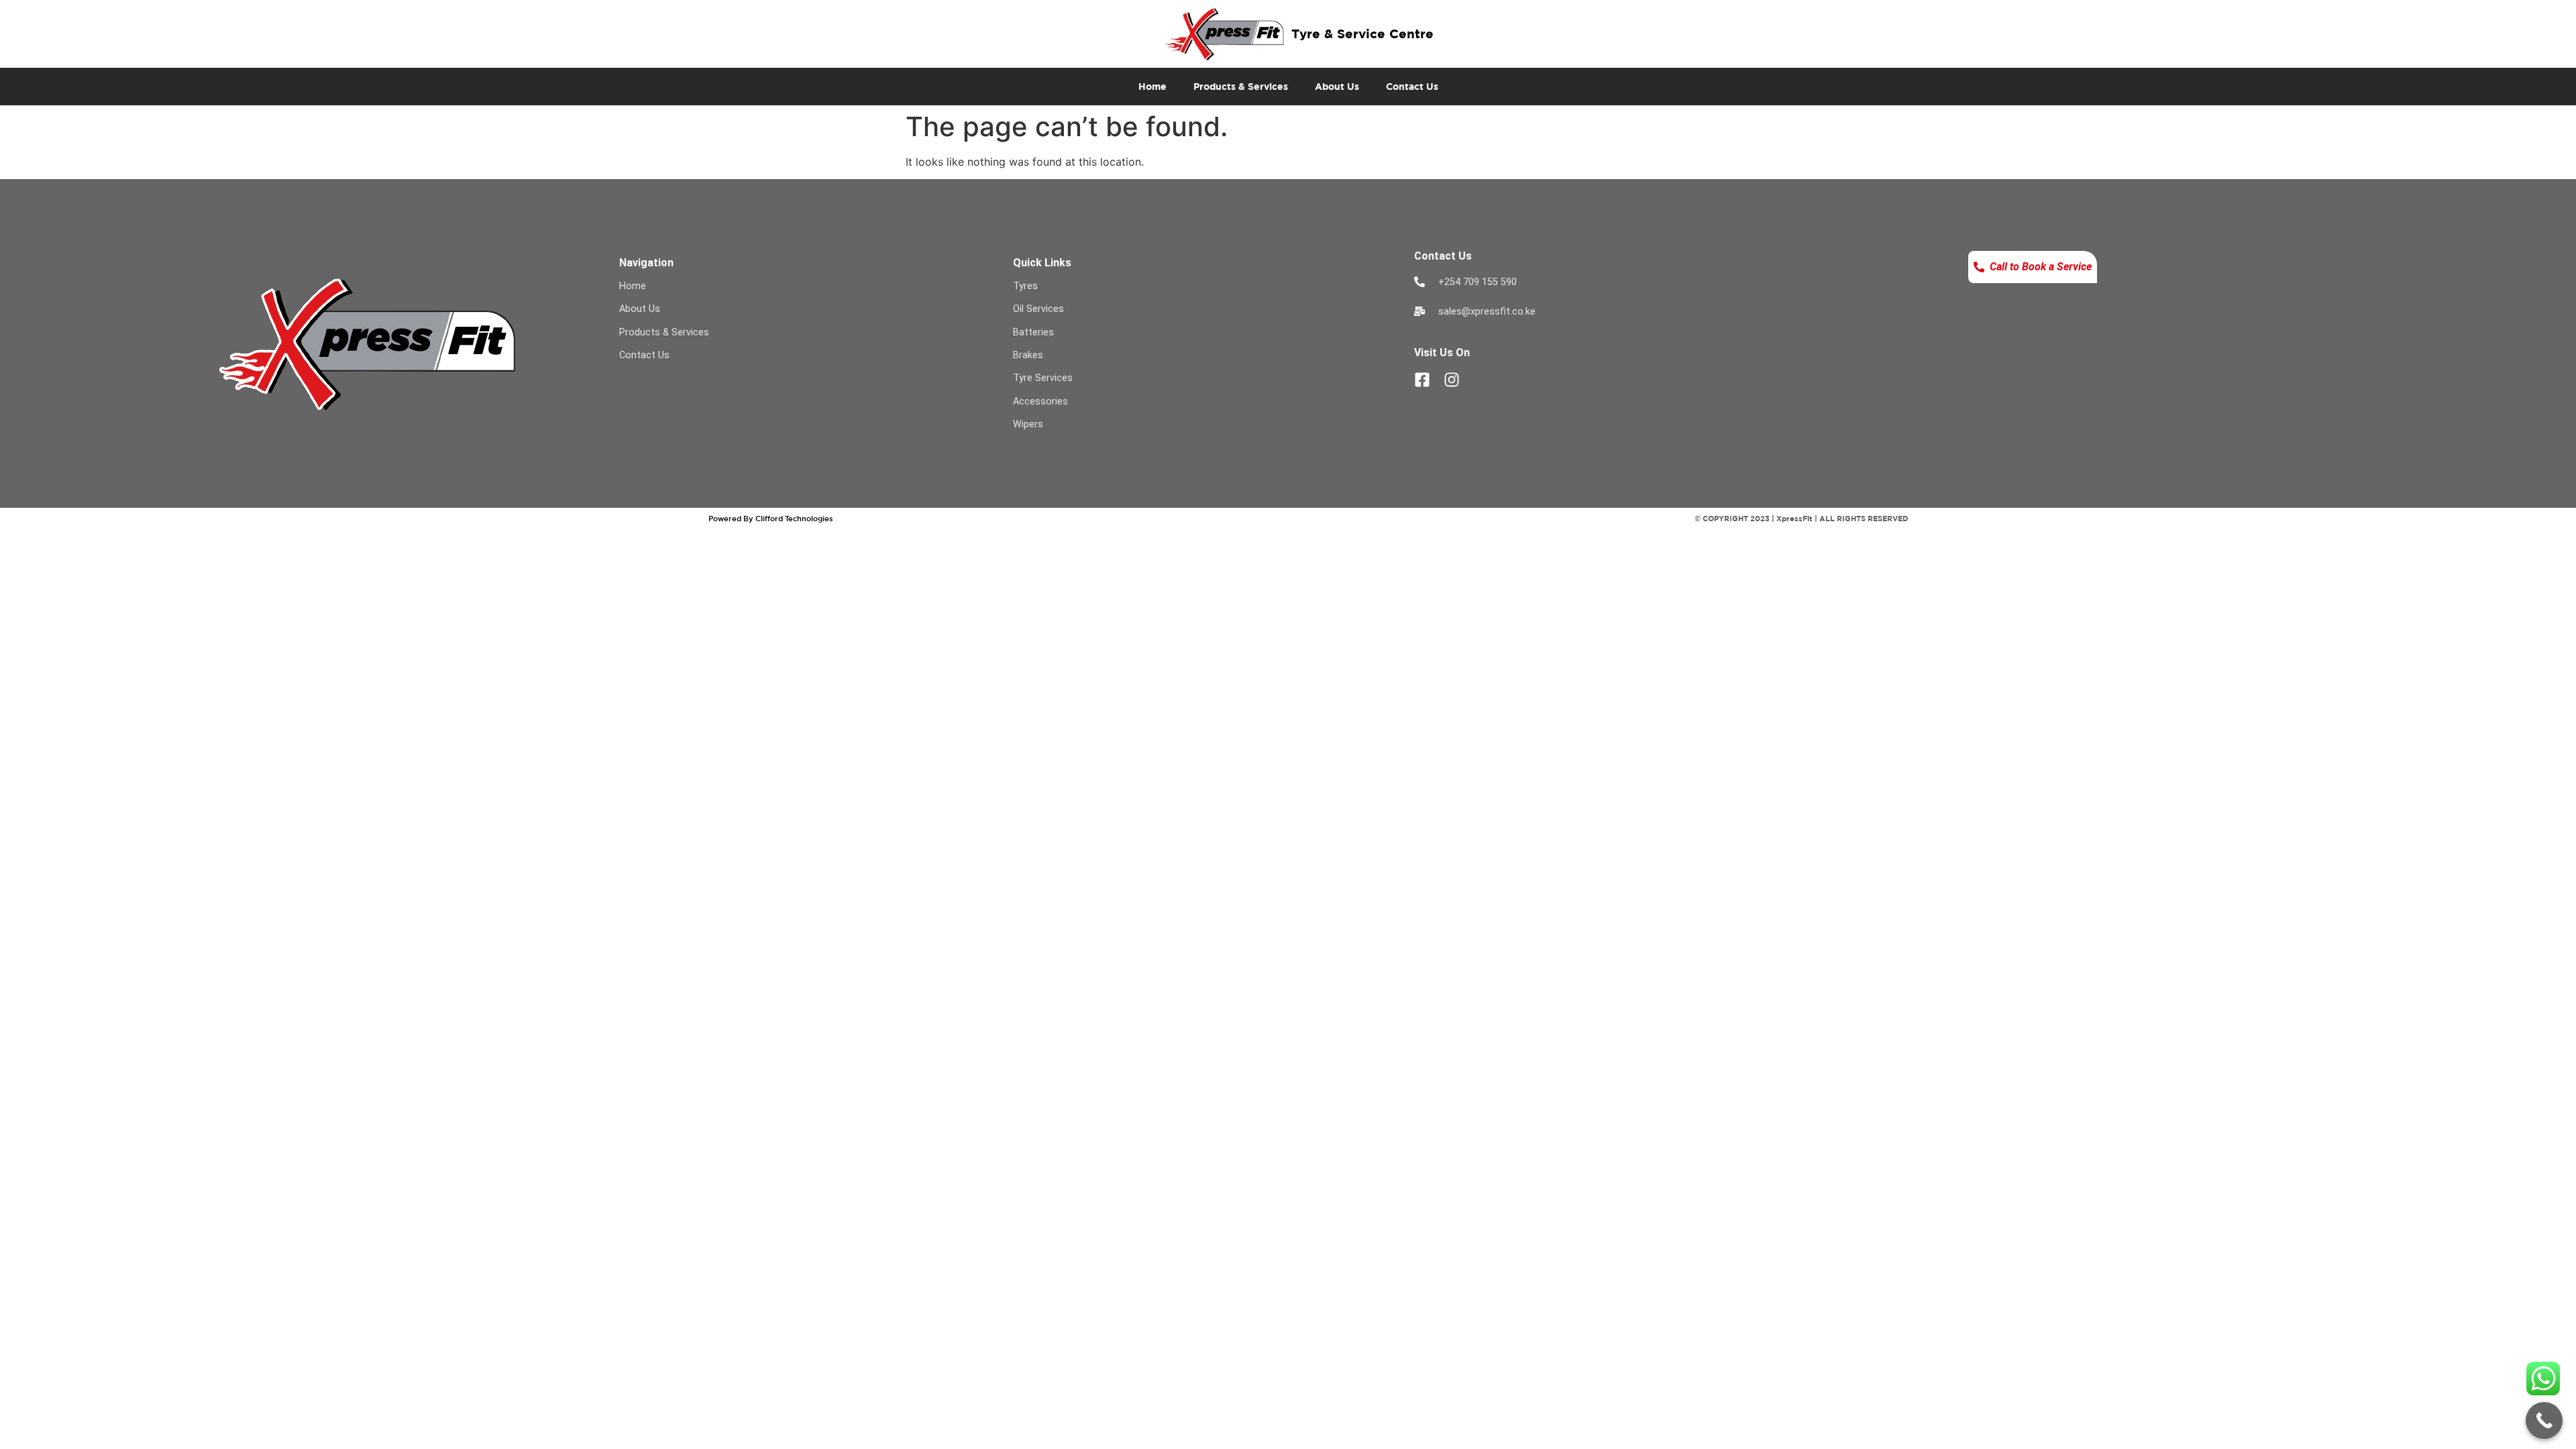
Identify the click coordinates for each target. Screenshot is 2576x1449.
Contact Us (1412, 86)
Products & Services (1241, 86)
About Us (1337, 86)
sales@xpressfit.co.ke (1487, 312)
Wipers (1028, 424)
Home (1152, 86)
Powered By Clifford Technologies (771, 518)
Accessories (1040, 401)
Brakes (1028, 355)
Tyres (1025, 286)
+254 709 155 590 (1478, 282)
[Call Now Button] (2544, 1420)
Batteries (1033, 332)
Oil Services (1038, 309)
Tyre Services (1043, 378)
